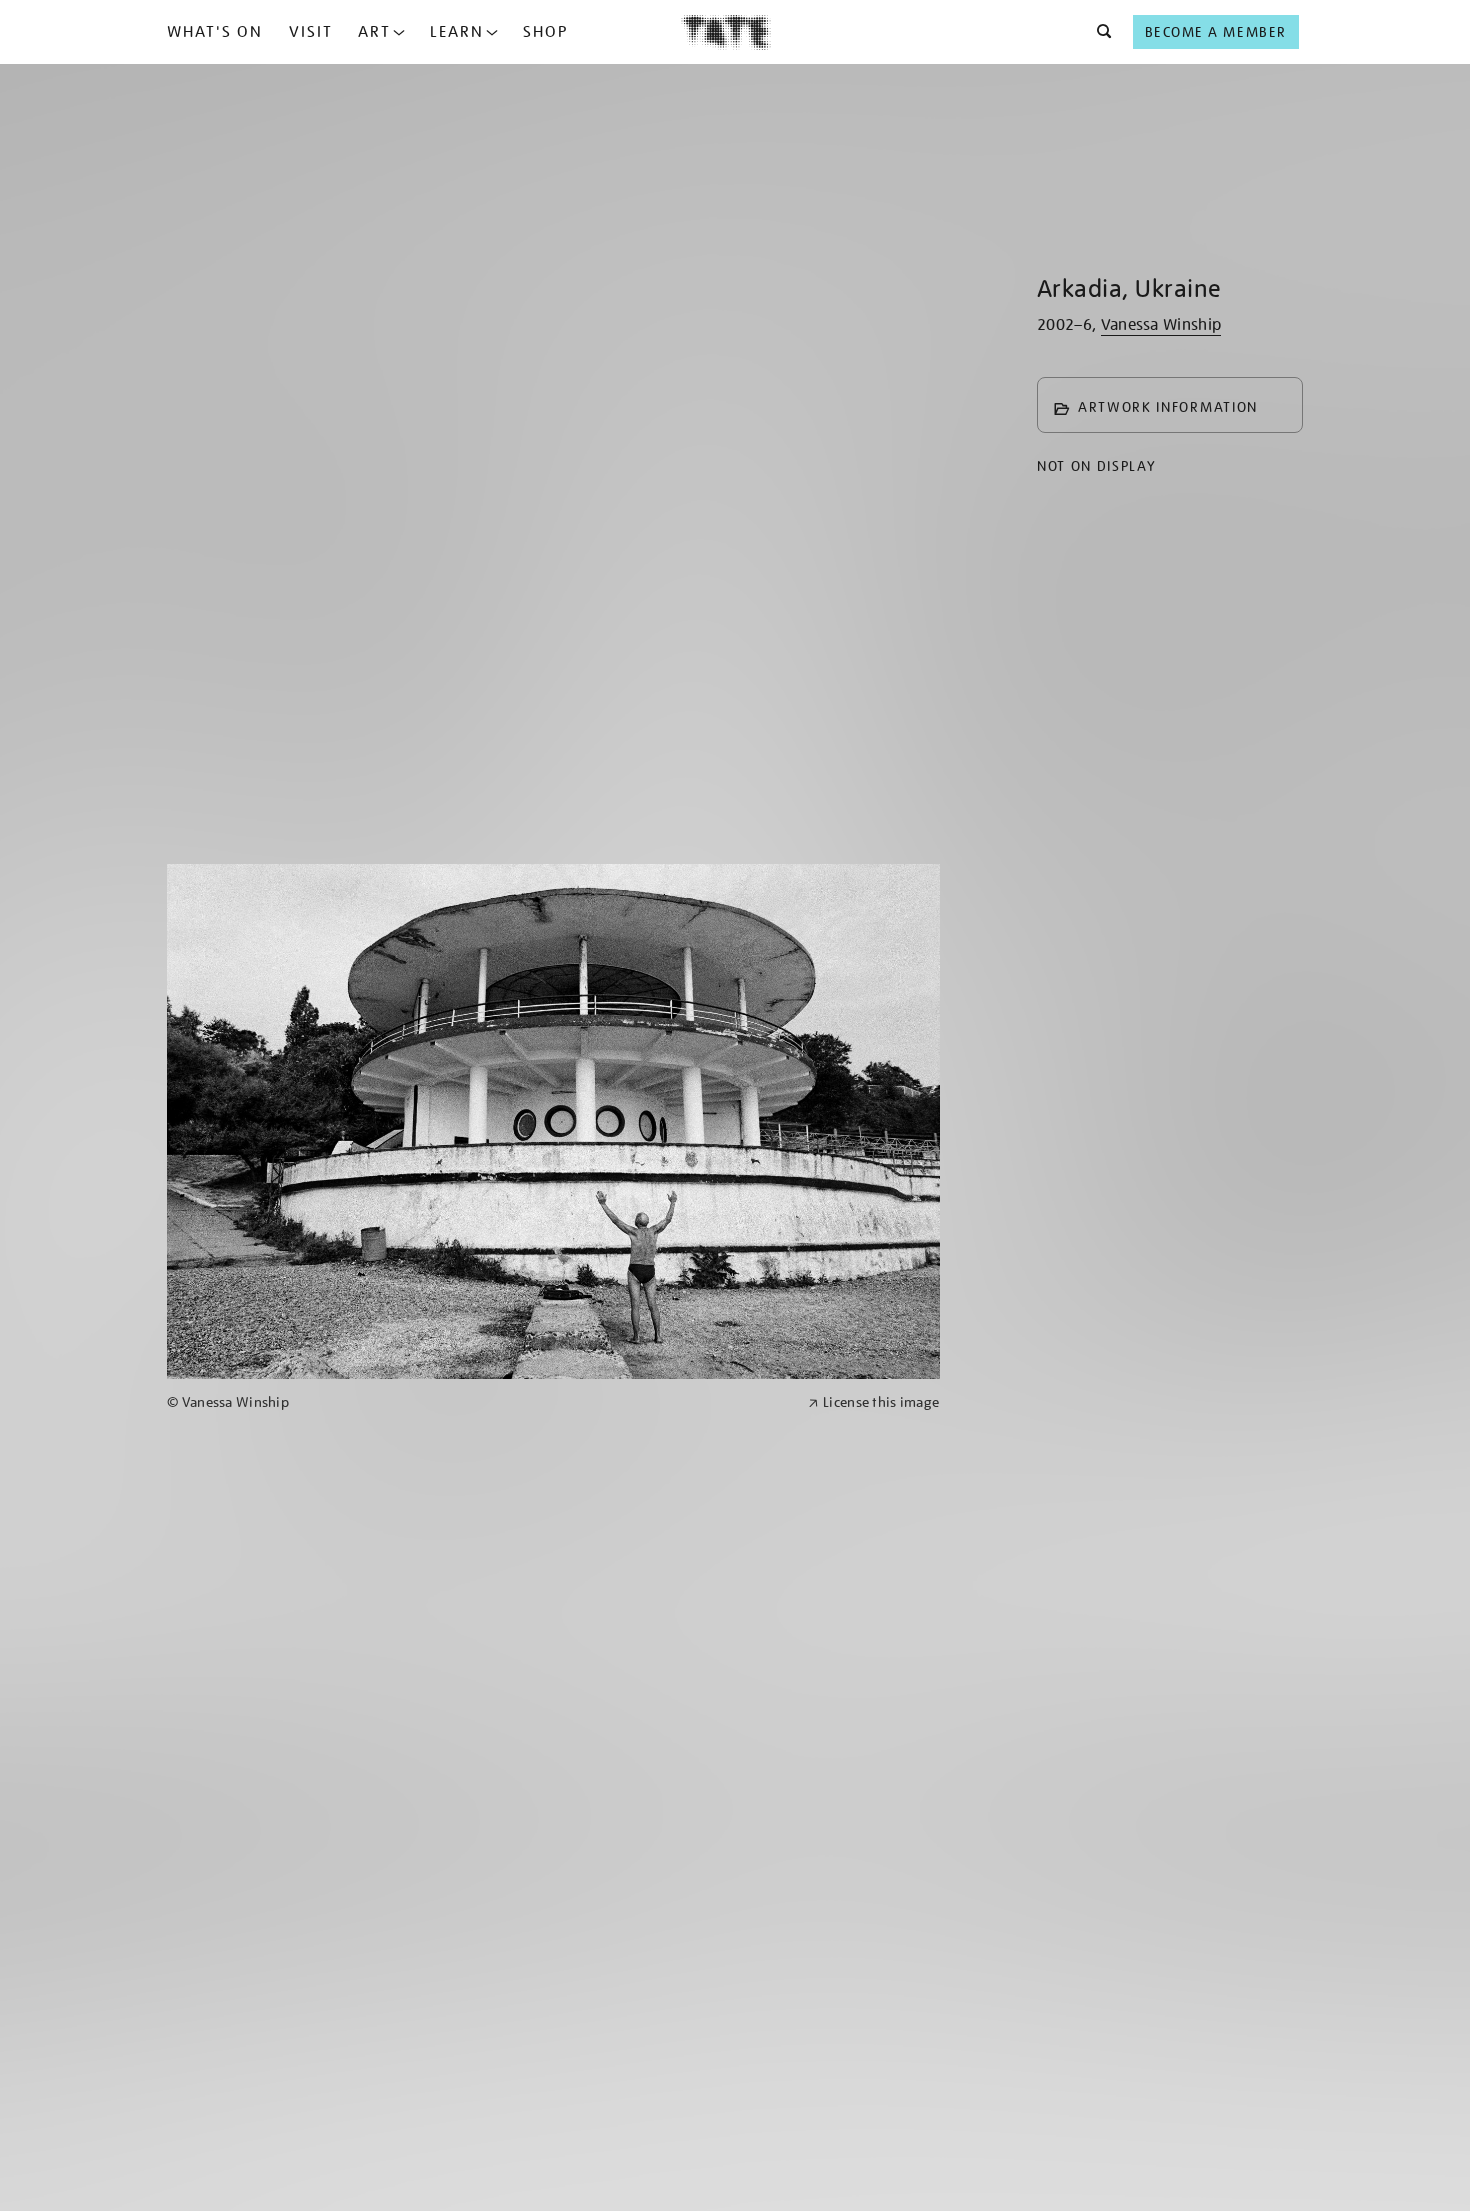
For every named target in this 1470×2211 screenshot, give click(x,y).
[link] (479, 1402)
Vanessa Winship (1161, 325)
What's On (215, 32)
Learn (457, 32)
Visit (311, 32)
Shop (545, 32)
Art (374, 32)
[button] (1098, 32)
